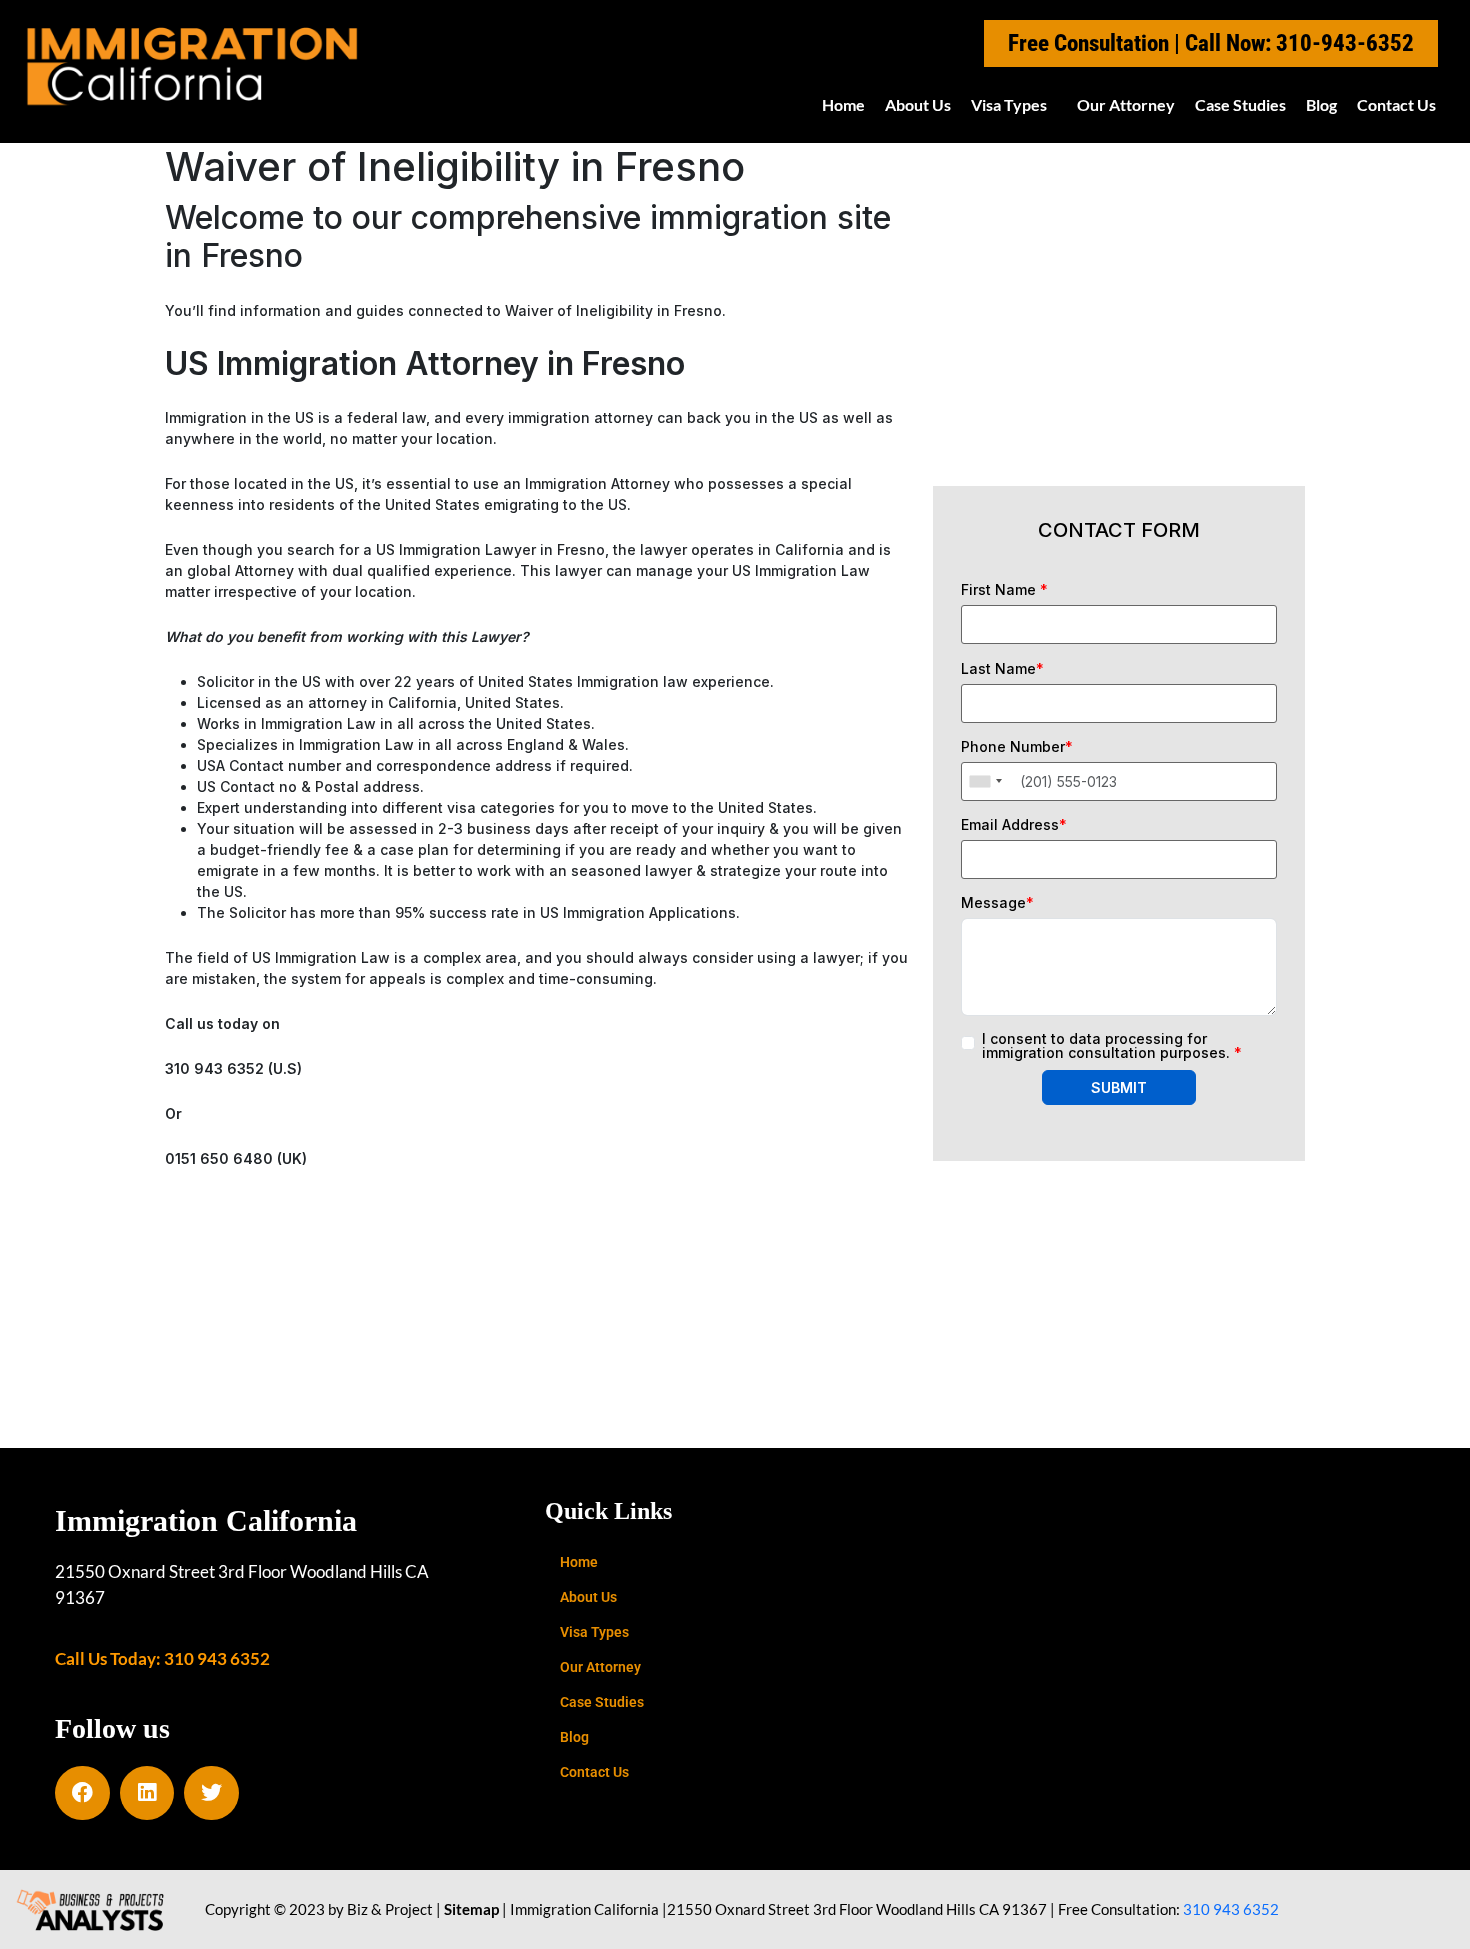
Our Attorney (1126, 104)
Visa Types (1009, 104)
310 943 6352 (1231, 1909)
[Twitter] (211, 1793)
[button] (1014, 105)
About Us (918, 104)
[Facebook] (82, 1793)
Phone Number (1017, 747)
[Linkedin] (147, 1793)
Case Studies (1240, 104)
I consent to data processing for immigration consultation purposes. (1112, 1046)
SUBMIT (1119, 1087)
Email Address (1014, 825)
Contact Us (1396, 104)
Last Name (1002, 669)
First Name (1004, 590)
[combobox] (985, 781)
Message (997, 903)
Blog (1321, 104)
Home (843, 104)
